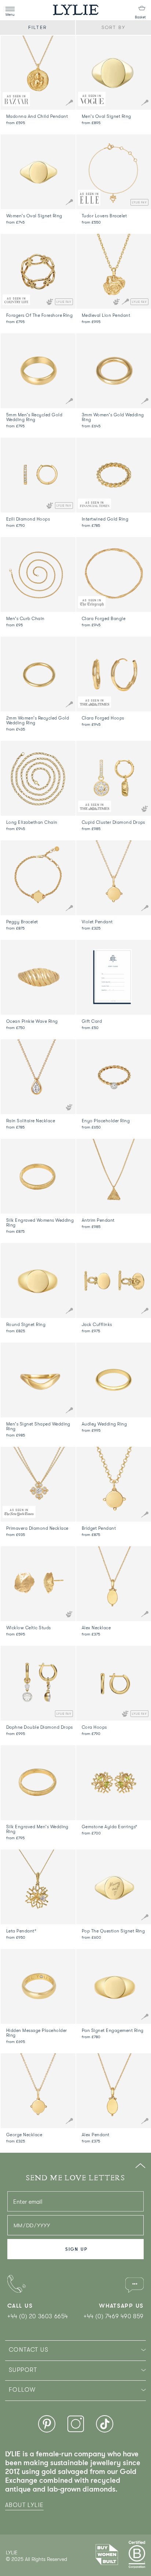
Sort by (113, 27)
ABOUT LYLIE (24, 2505)
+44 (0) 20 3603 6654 (38, 2316)
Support (23, 2370)
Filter (37, 27)
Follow (22, 2390)
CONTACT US (29, 2350)
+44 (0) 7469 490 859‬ (114, 2316)
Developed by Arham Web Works (28, 2567)
